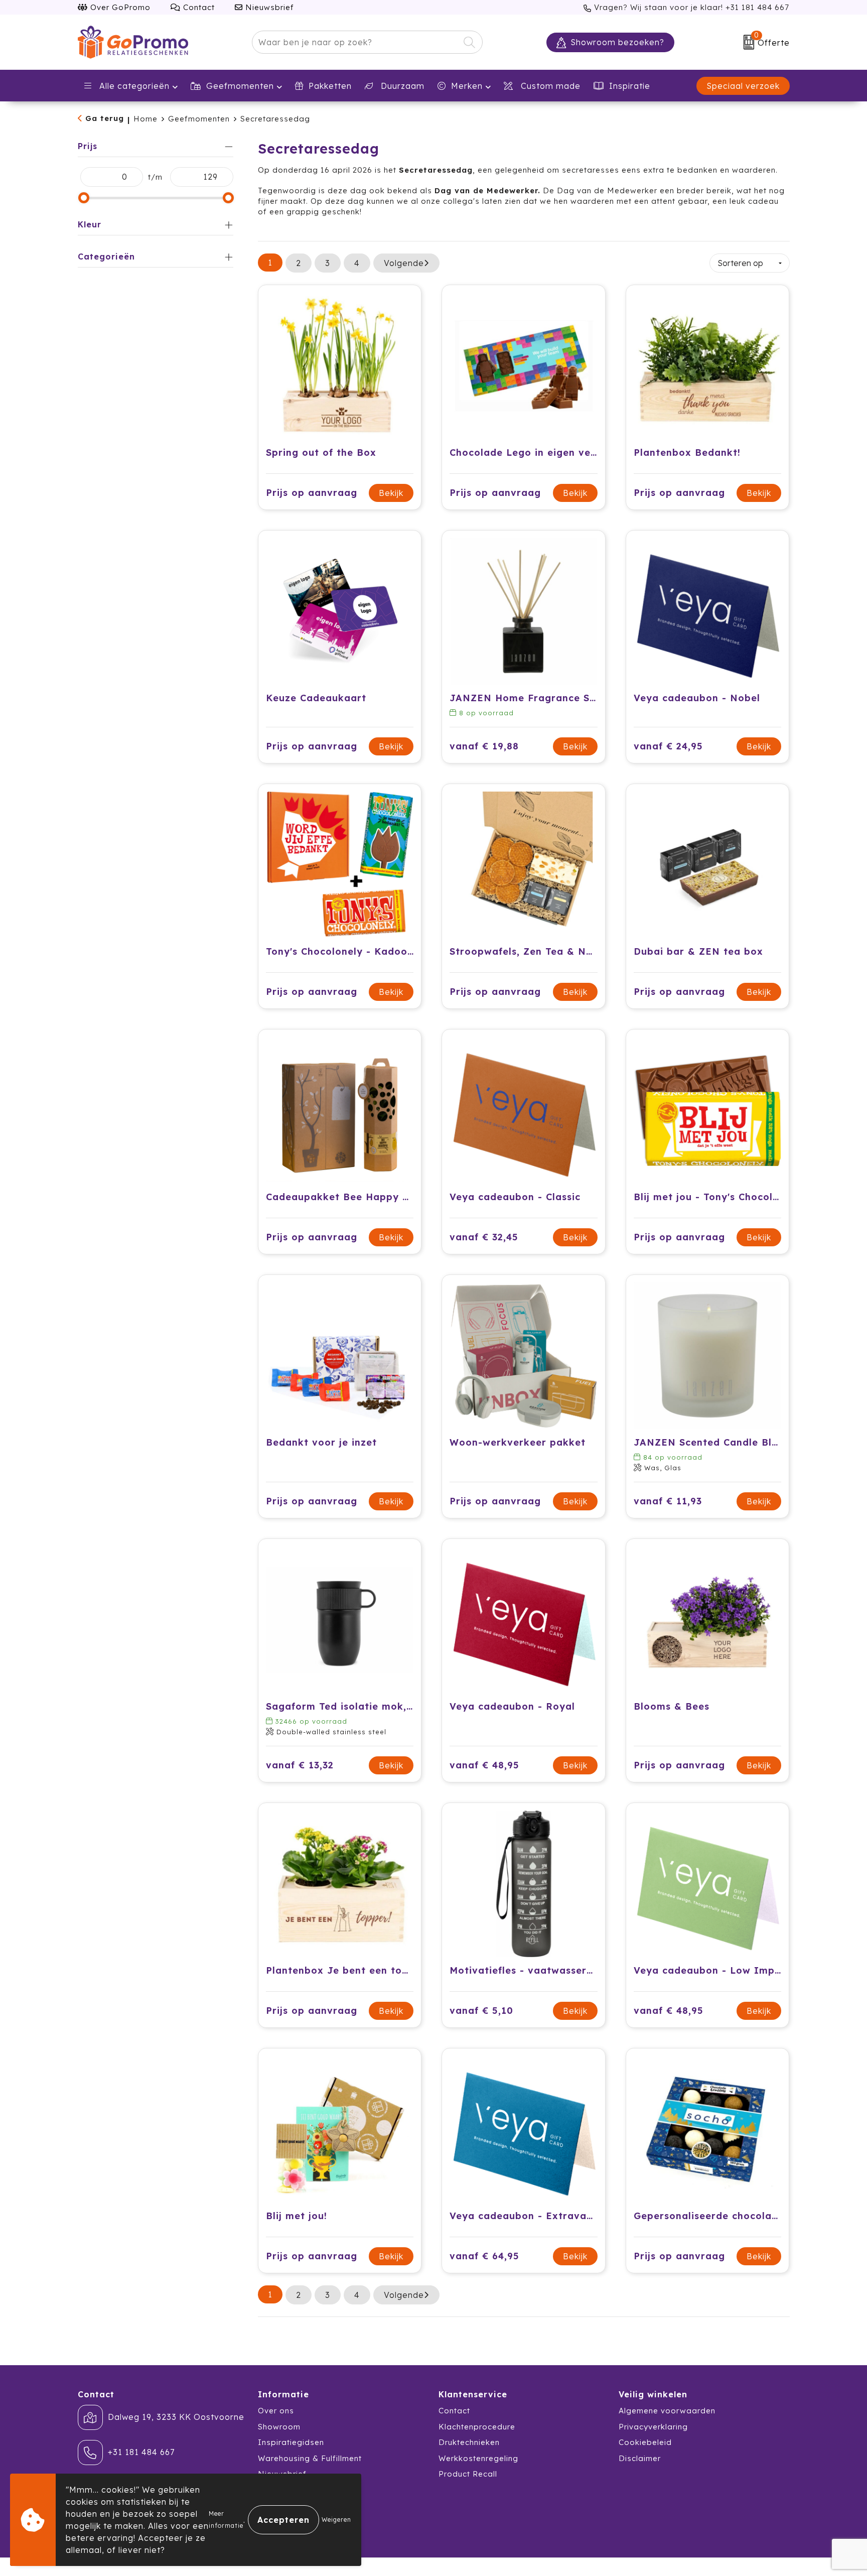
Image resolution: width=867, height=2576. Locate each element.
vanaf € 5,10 (481, 2011)
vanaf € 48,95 (484, 1765)
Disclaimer (640, 2458)
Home (146, 119)
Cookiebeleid (645, 2442)
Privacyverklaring (653, 2427)
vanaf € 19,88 (484, 746)
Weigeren (336, 2520)
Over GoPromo (119, 7)
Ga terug (105, 118)
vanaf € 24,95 (668, 746)
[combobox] (356, 42)
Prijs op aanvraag (312, 493)
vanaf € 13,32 (300, 1765)
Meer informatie (226, 2520)
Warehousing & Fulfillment (310, 2458)
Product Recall (468, 2474)
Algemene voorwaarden (667, 2411)
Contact (198, 7)
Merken (467, 86)
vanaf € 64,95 (484, 2256)
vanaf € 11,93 (668, 1501)
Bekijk (391, 493)
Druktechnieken (469, 2442)
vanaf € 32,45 (484, 1237)
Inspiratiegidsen (291, 2442)
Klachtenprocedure (477, 2427)
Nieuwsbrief (268, 7)
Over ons (276, 2411)
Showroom (279, 2427)
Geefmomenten (240, 86)
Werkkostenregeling (478, 2458)
